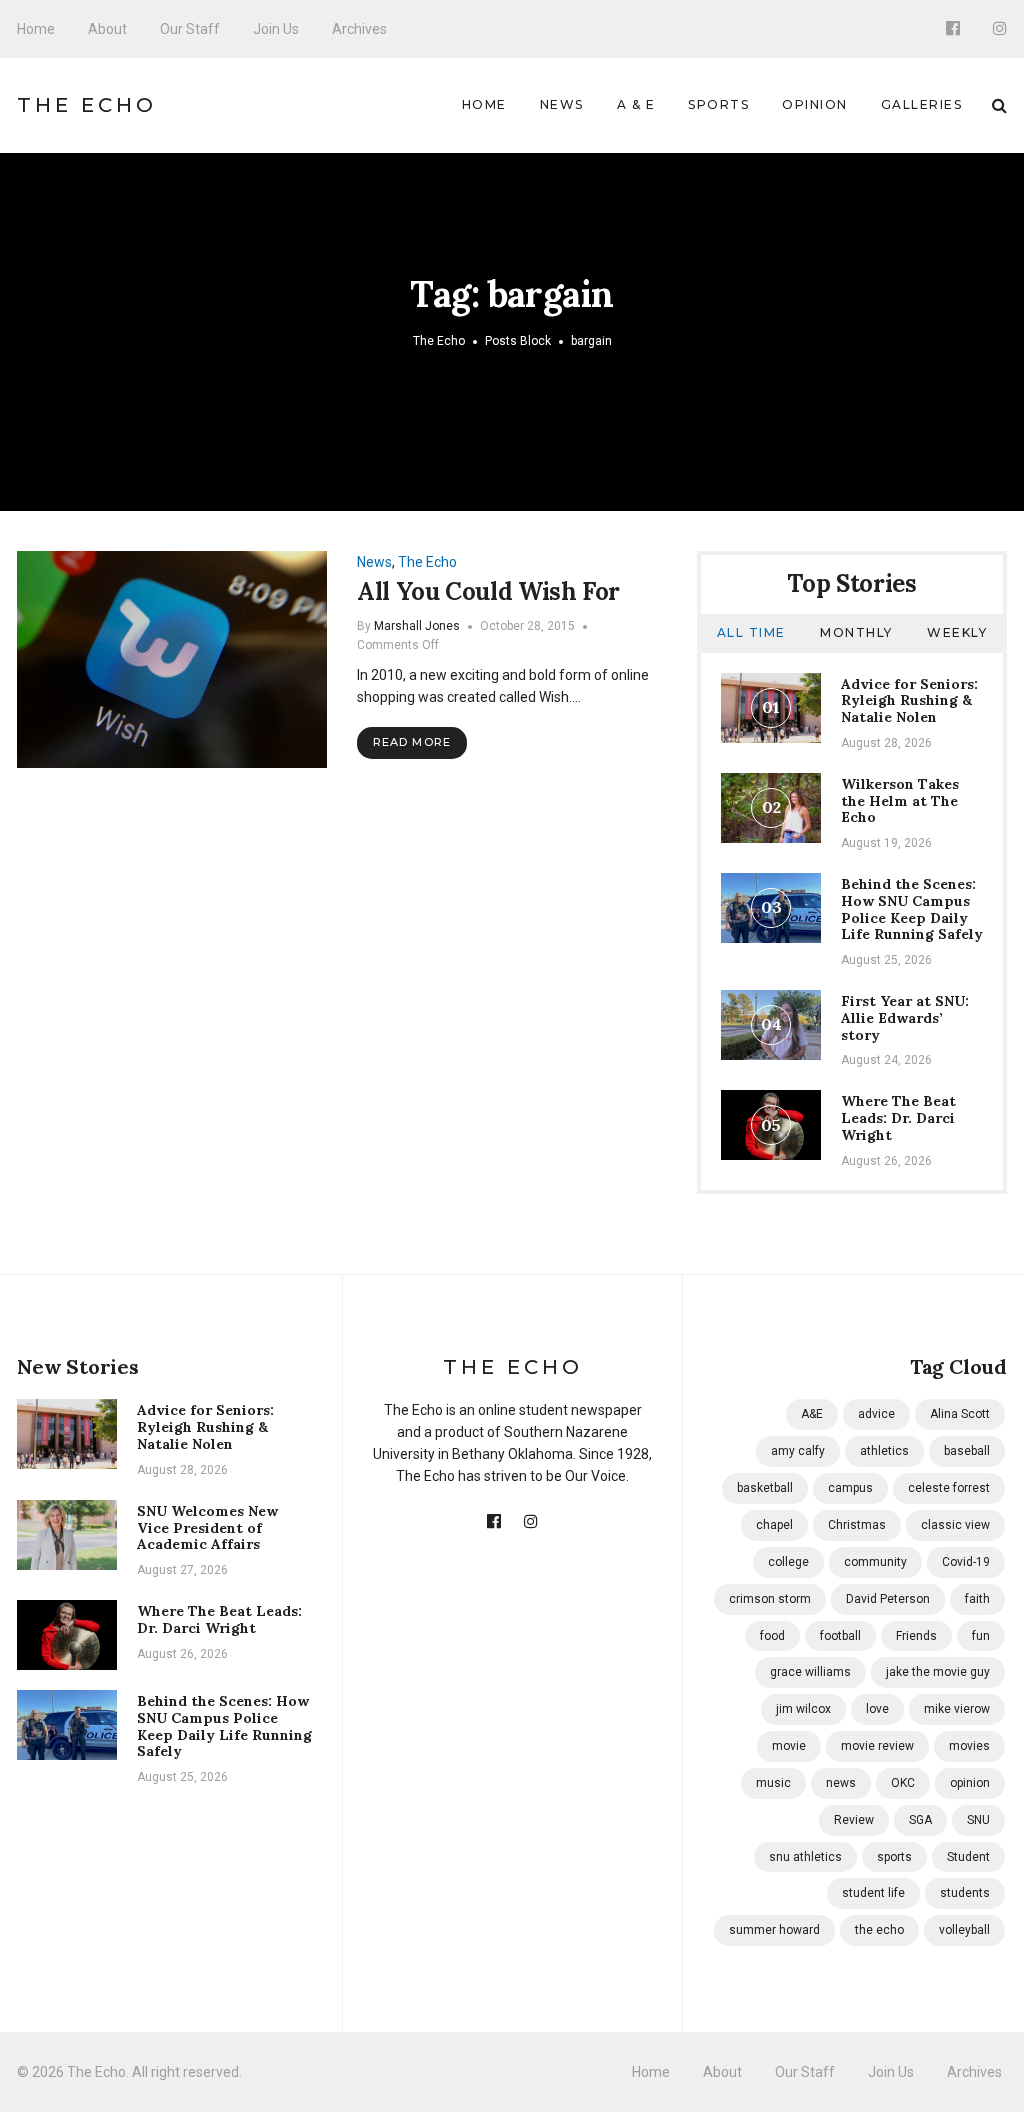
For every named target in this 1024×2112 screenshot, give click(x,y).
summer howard (774, 1930)
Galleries (922, 104)
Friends (916, 1636)
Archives (359, 29)
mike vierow (957, 1709)
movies (969, 1746)
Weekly (957, 632)
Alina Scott (960, 1414)
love (877, 1709)
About (107, 29)
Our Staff (190, 29)
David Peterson (888, 1599)
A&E (812, 1414)
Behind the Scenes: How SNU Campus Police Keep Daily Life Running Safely (912, 909)
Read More (412, 742)
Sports (718, 104)
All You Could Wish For (488, 591)
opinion (970, 1783)
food (772, 1636)
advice (876, 1414)
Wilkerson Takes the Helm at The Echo (900, 801)
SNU (978, 1820)
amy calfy (798, 1451)
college (788, 1562)
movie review (877, 1746)
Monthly (856, 632)
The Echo (87, 105)
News (562, 104)
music (773, 1783)
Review (854, 1820)
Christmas (857, 1525)
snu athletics (805, 1857)
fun (981, 1636)
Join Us (276, 29)
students (965, 1893)
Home (36, 29)
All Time (751, 632)
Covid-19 (966, 1562)
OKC (903, 1783)
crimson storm (770, 1599)
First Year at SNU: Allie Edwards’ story (905, 1018)
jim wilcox (803, 1709)
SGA (920, 1820)
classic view (955, 1525)
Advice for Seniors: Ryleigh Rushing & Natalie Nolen (909, 701)
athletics (884, 1451)
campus (850, 1488)
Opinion (815, 104)
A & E (636, 104)
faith (977, 1599)
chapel (774, 1525)
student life (873, 1893)
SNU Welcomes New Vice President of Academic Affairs (207, 1528)
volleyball (964, 1930)
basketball (765, 1488)
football (840, 1636)
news (841, 1783)
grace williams (810, 1672)
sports (894, 1857)
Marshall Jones (417, 626)
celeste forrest (949, 1488)
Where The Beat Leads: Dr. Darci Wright (898, 1118)
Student (968, 1857)
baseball (967, 1451)
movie (789, 1746)
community (875, 1562)
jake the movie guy (938, 1672)
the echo (879, 1930)
